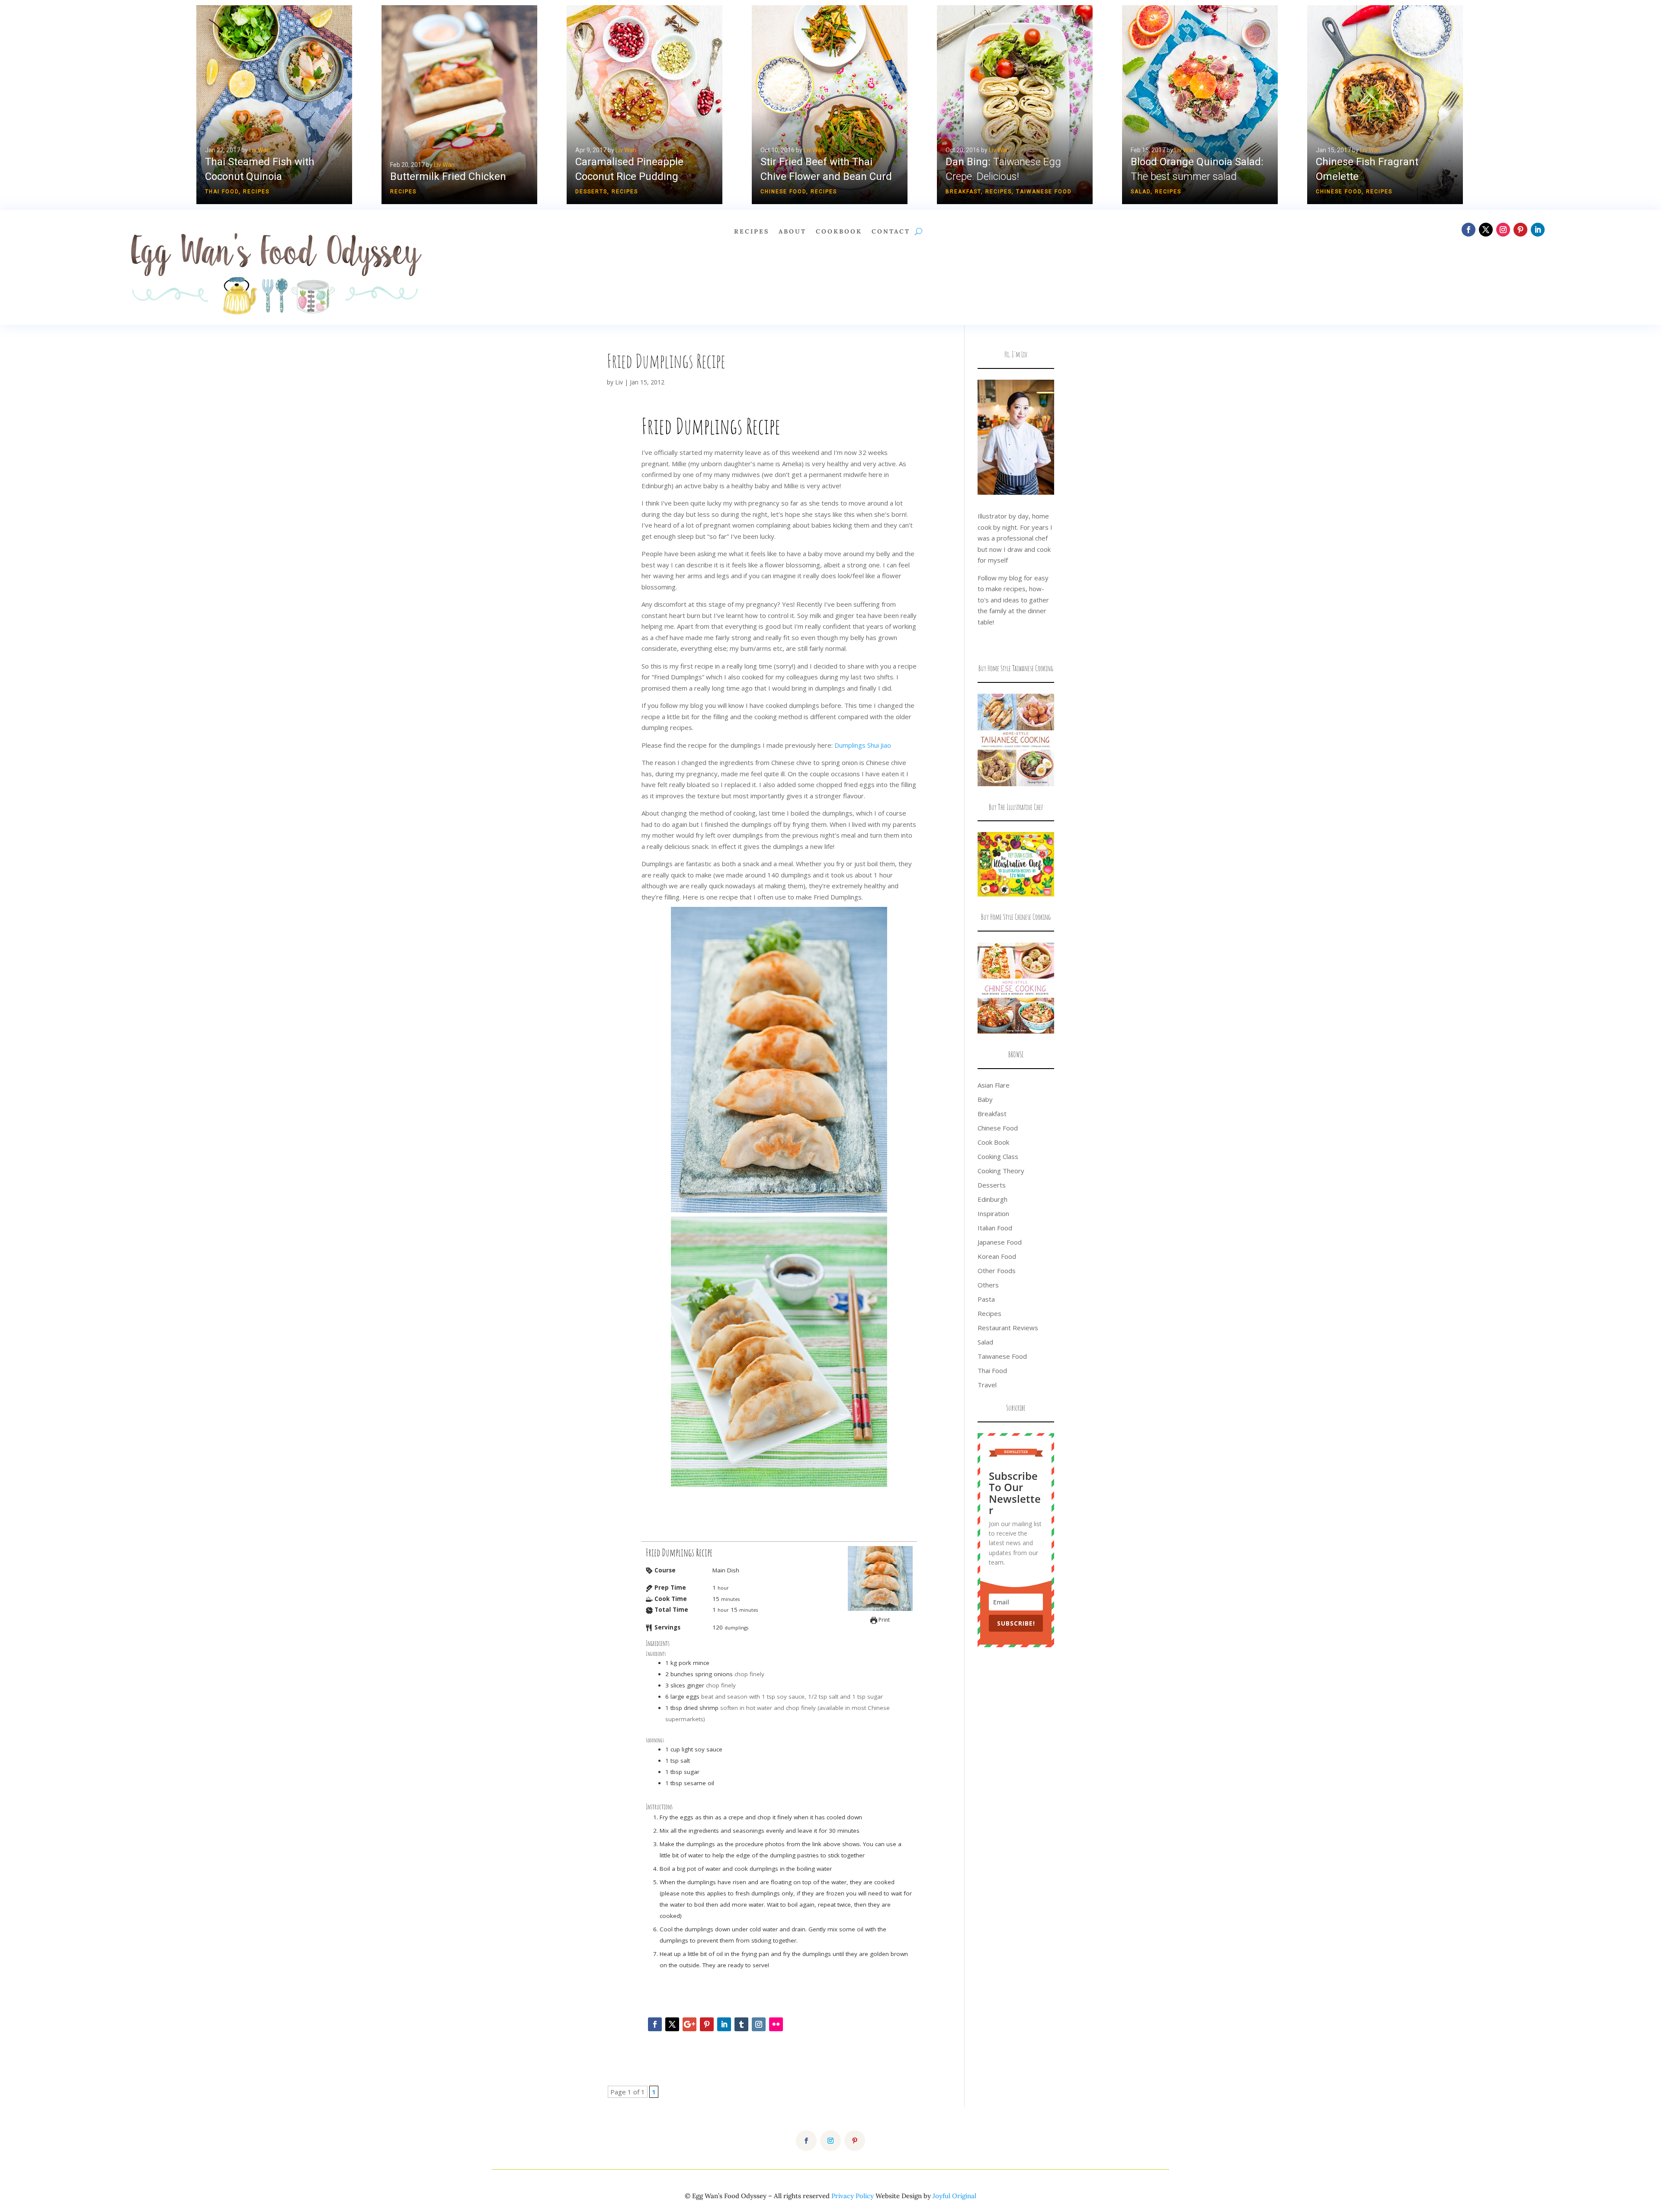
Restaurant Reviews (1008, 1328)
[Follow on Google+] (689, 2024)
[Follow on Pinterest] (1520, 230)
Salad (1141, 192)
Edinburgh (992, 1199)
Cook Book (993, 1142)
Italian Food (995, 1228)
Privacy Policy (853, 2196)
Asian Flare (994, 1085)
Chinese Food (783, 192)
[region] (830, 105)
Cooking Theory (1001, 1171)
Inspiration (993, 1213)
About (792, 232)
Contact (891, 232)
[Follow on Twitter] (672, 2024)
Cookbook (839, 232)
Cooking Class (998, 1156)
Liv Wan (260, 150)
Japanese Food (1000, 1242)
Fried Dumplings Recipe (666, 361)
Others (988, 1285)
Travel (987, 1385)
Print (883, 1620)
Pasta (986, 1299)
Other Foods (997, 1271)
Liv (619, 382)
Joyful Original (954, 2196)
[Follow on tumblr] (741, 2024)
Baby (985, 1099)
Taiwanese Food (1044, 192)
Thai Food (222, 192)
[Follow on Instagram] (1503, 230)
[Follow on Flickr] (776, 2024)
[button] (274, 105)
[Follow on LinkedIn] (1538, 230)
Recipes (256, 192)
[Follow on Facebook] (1469, 230)
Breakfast (963, 192)
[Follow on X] (1486, 230)
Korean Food (997, 1256)
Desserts (591, 192)
